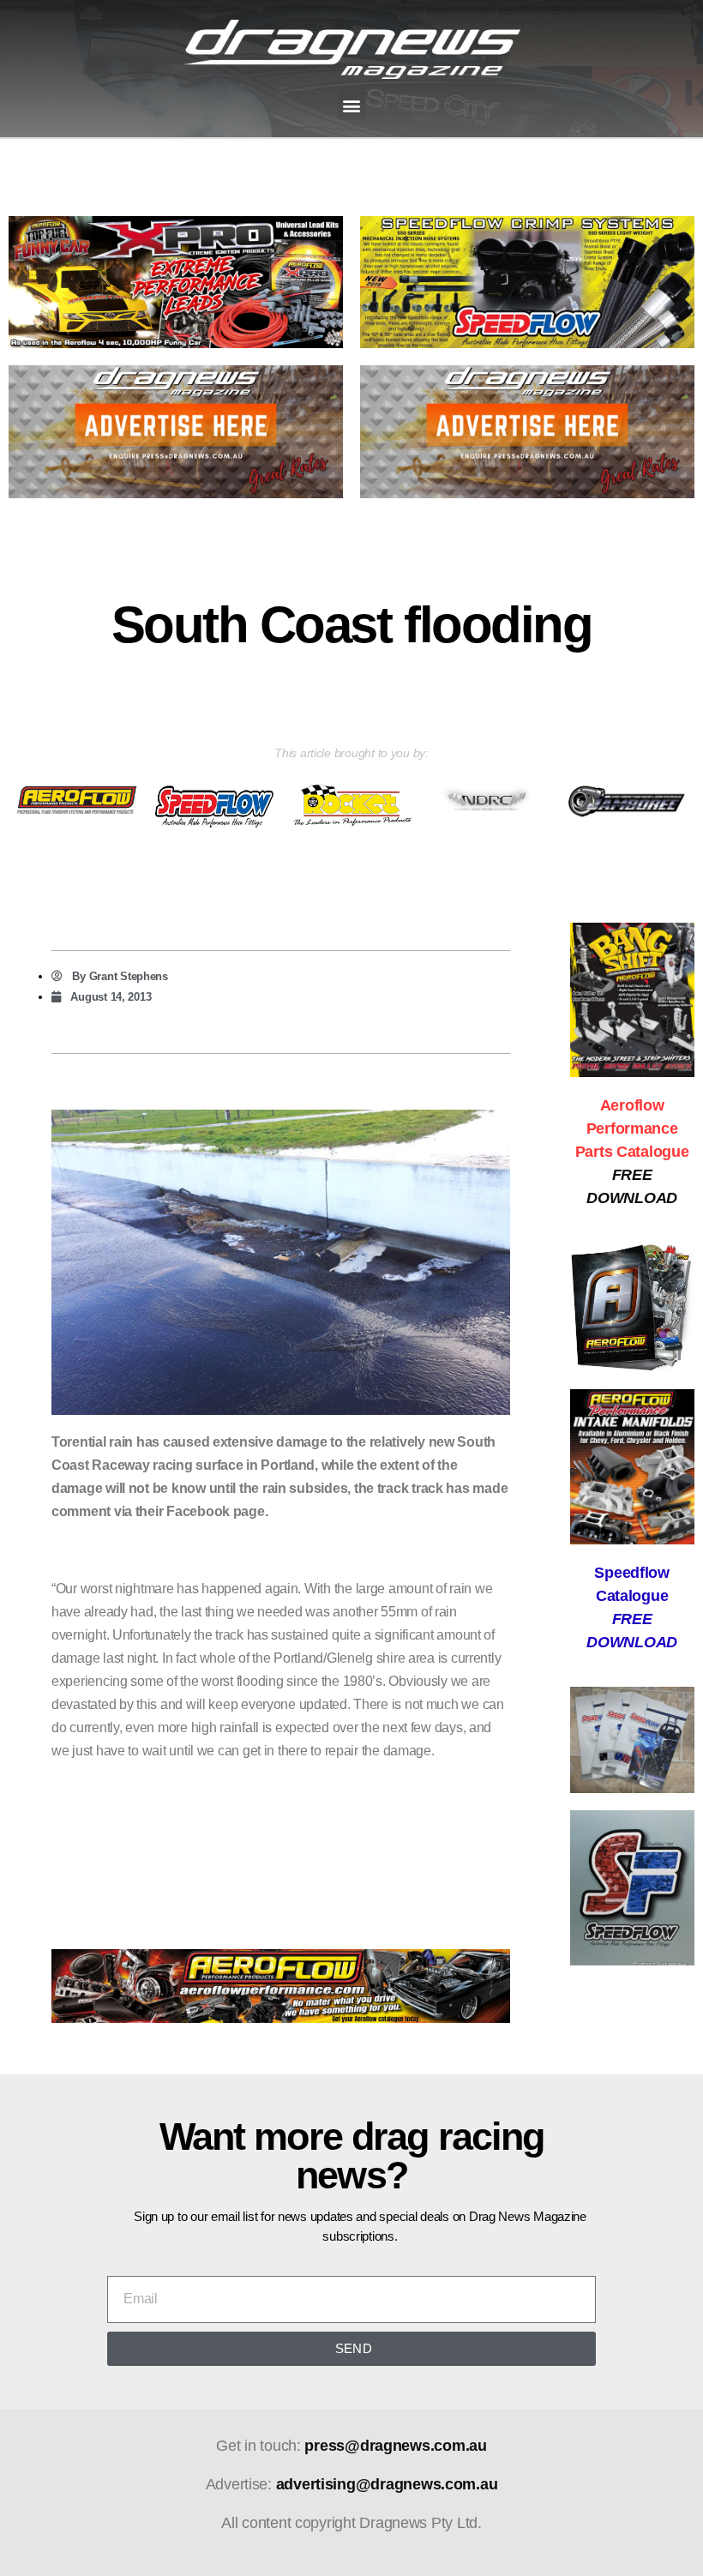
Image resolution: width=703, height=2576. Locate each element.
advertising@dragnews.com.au (387, 2484)
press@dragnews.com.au (395, 2446)
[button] (352, 106)
